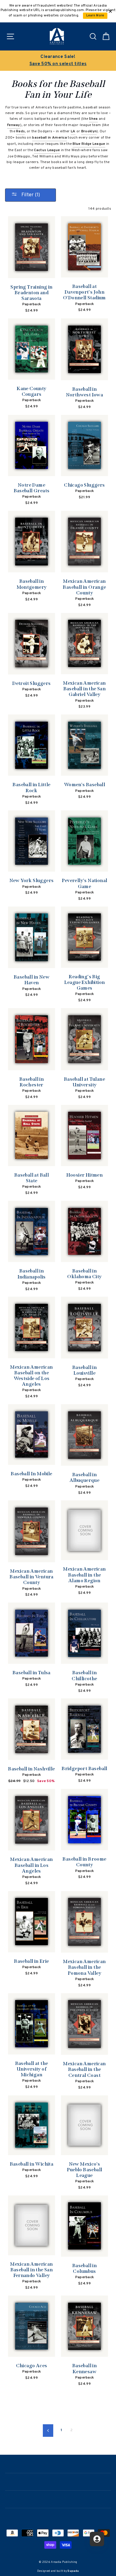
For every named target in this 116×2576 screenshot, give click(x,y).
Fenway (14, 125)
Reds (20, 131)
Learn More (95, 16)
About (58, 2481)
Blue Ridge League (89, 144)
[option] (58, 61)
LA (73, 131)
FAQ (58, 2516)
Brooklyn (89, 131)
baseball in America (50, 138)
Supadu (73, 2571)
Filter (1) (30, 195)
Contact (58, 2499)
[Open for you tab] (97, 2539)
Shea (93, 119)
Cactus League (47, 150)
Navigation (58, 2464)
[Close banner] (110, 11)
